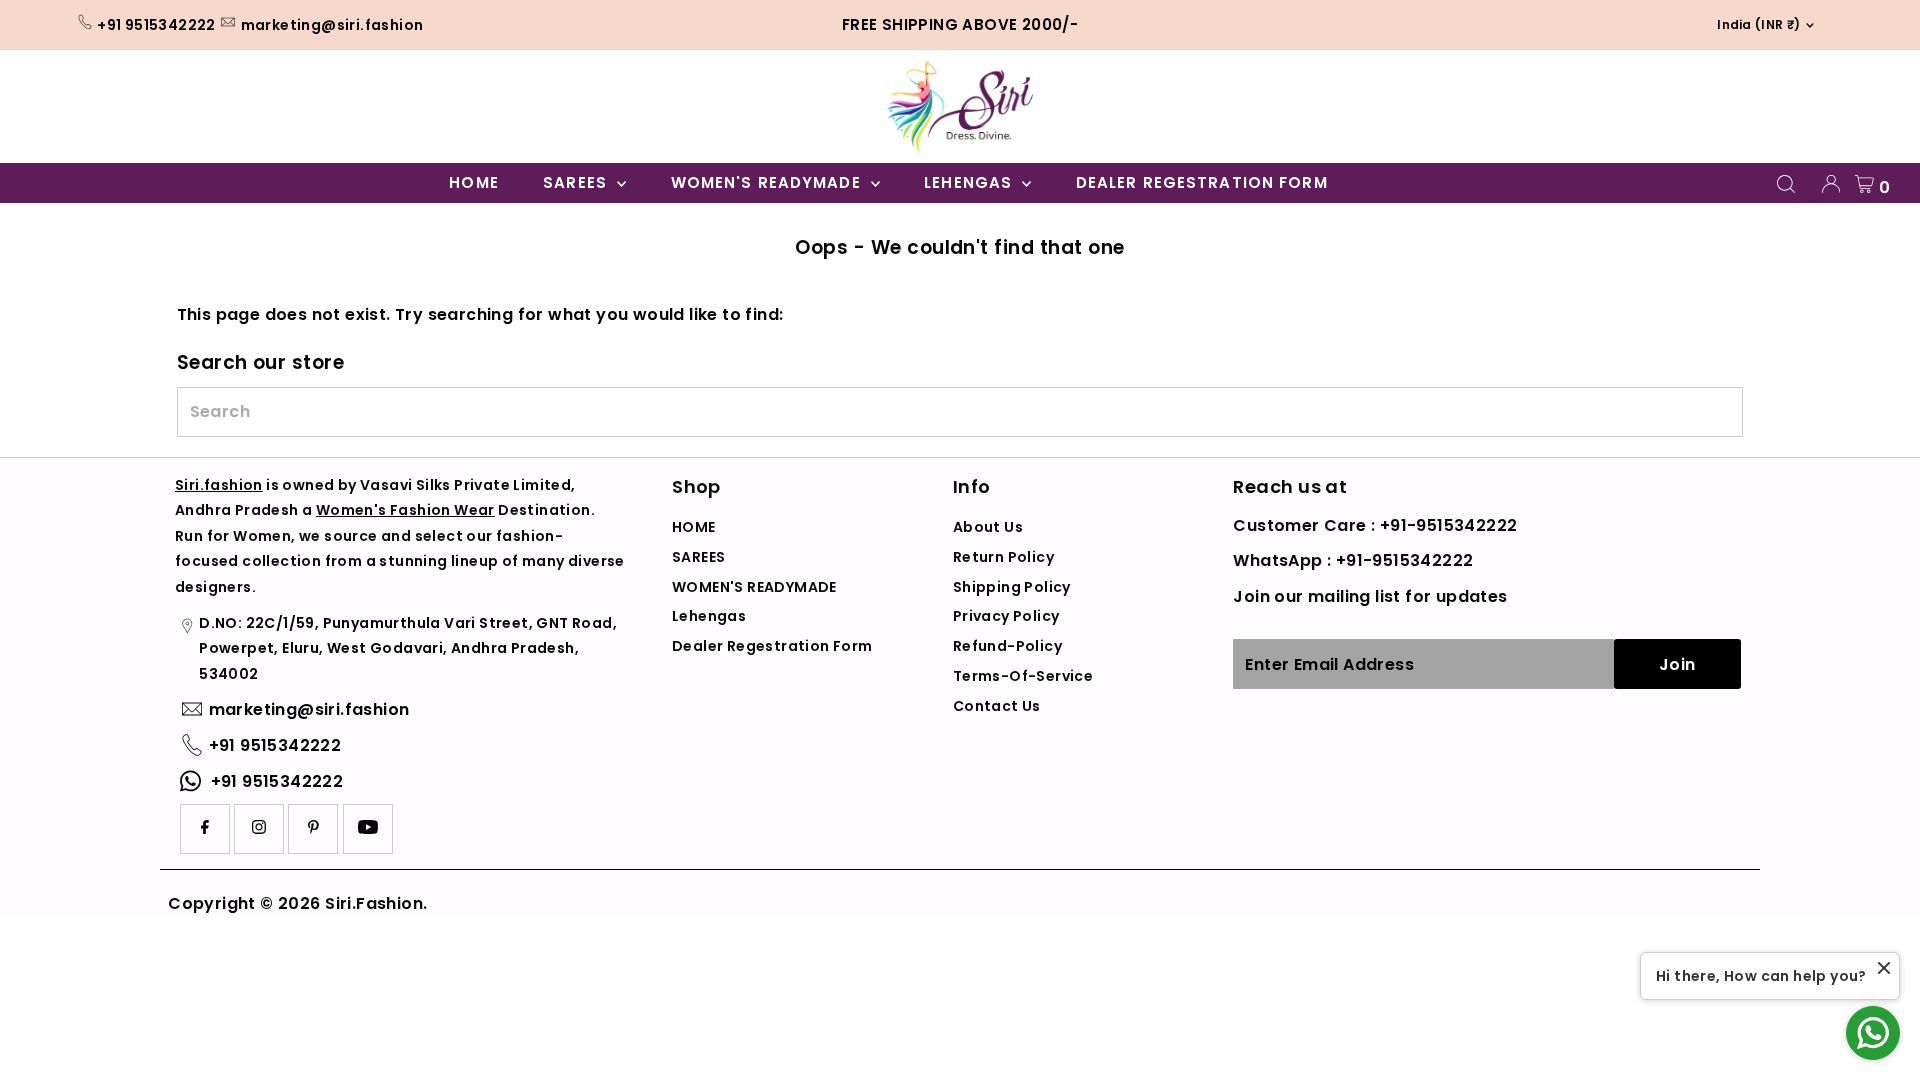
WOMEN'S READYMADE (768, 182)
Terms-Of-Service (1023, 676)
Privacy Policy (1006, 616)
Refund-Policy (1007, 646)
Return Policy (1003, 557)
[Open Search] (1786, 184)
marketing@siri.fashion (332, 25)
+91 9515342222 (156, 25)
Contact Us (997, 706)
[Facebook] (205, 829)
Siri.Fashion (374, 903)
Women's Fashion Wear (405, 510)
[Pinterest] (313, 829)
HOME (474, 182)
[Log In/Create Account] (1831, 184)
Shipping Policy (1012, 587)
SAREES (577, 182)
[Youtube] (368, 829)
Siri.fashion (219, 485)
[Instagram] (259, 829)
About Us (988, 527)
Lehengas (970, 182)
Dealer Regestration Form (1202, 182)
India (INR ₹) (1752, 24)
